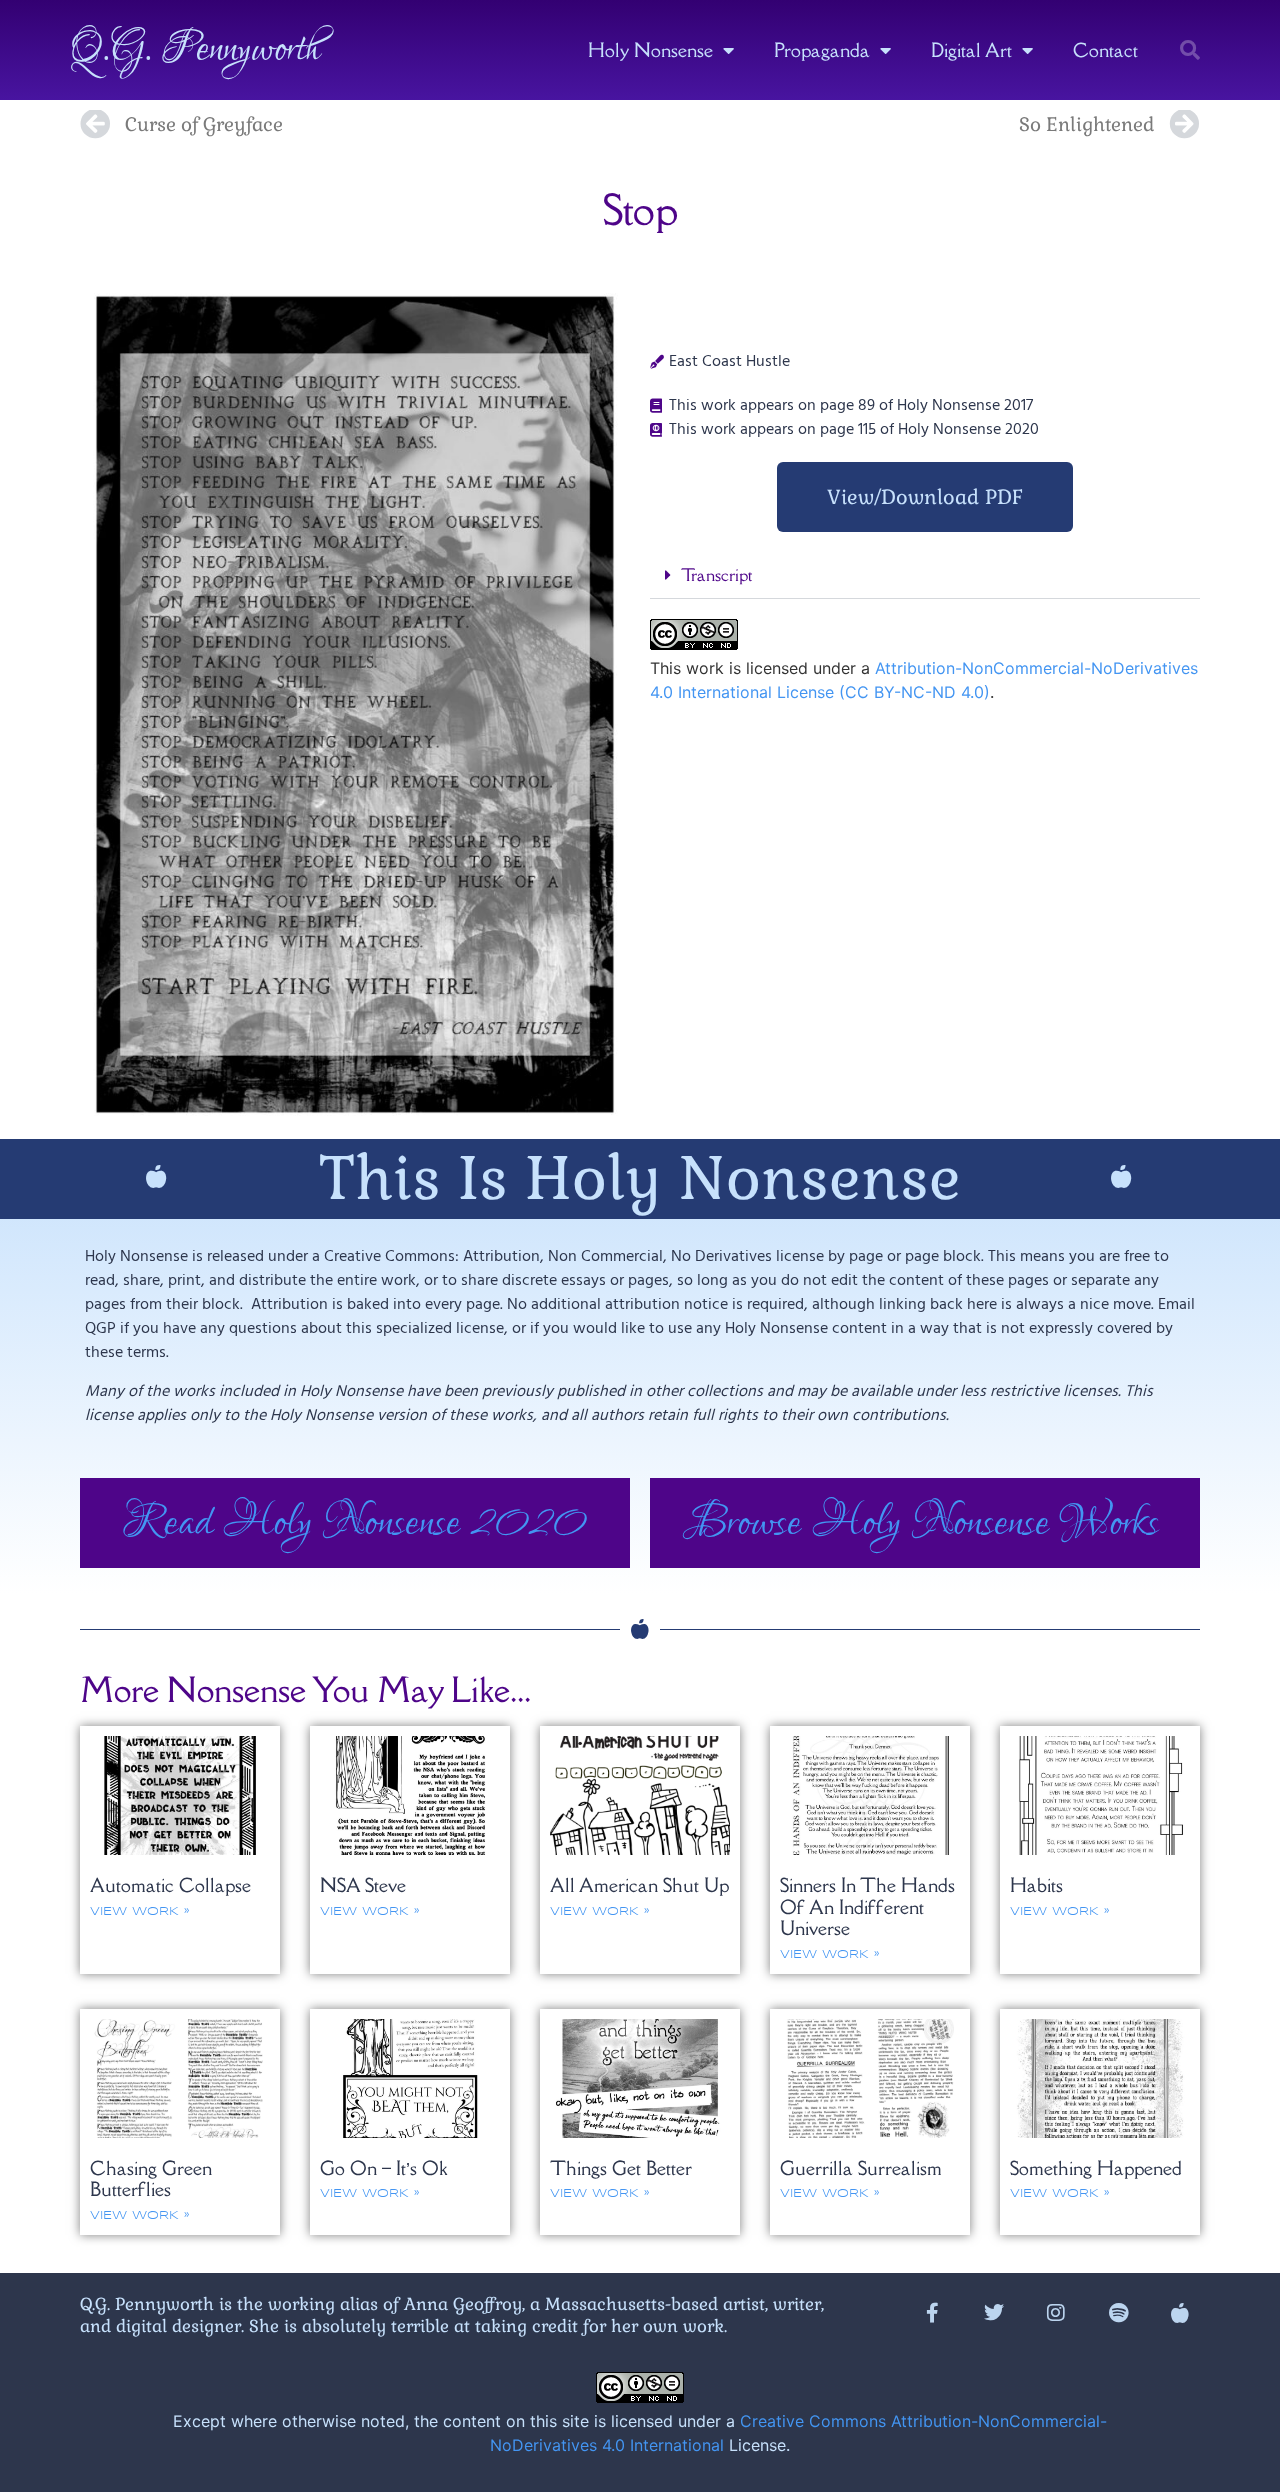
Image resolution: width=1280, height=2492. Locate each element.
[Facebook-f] (932, 2313)
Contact (1105, 50)
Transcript (716, 575)
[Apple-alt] (1180, 2313)
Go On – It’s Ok (383, 2168)
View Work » (139, 1911)
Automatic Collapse (170, 1885)
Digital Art (971, 50)
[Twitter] (994, 2313)
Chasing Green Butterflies (151, 2179)
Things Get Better (621, 2168)
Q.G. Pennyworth (195, 50)
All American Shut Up (639, 1885)
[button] (1190, 50)
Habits (1036, 1885)
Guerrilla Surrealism (861, 2168)
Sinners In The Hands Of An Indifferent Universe (867, 1906)
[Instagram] (1056, 2313)
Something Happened (1096, 2168)
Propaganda (822, 50)
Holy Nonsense (650, 50)
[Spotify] (1118, 2313)
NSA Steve (363, 1885)
